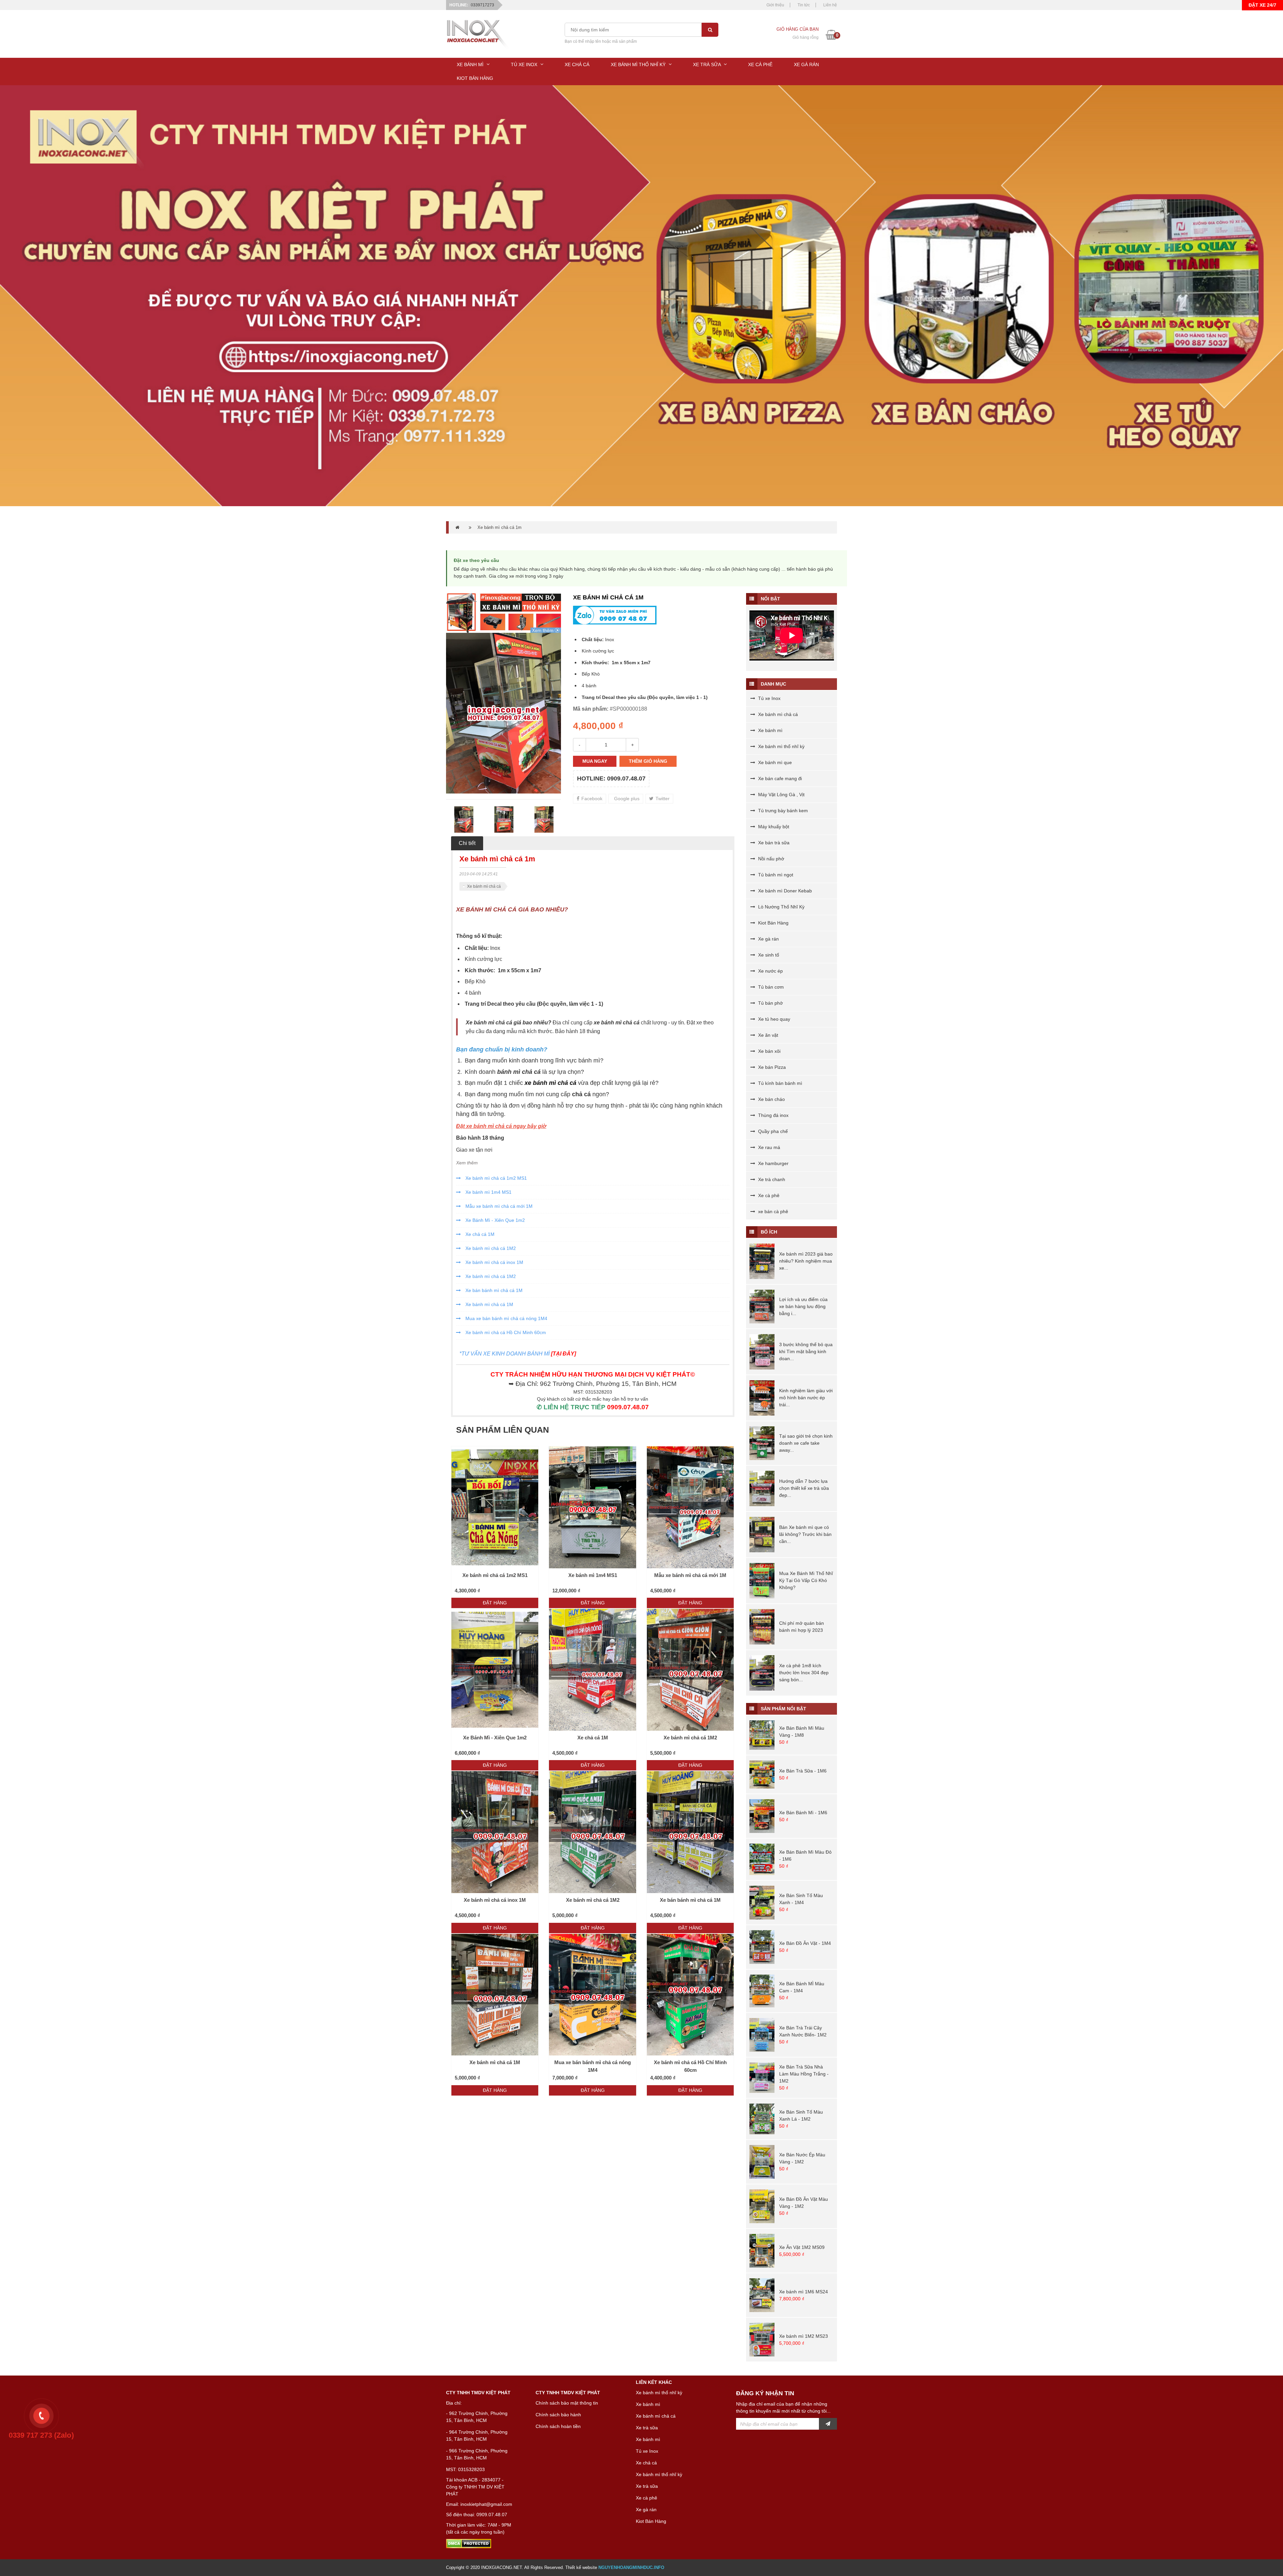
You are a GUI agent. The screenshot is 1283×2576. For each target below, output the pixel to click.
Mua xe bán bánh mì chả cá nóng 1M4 (506, 1318)
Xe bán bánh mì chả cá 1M (493, 1290)
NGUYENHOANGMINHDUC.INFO (631, 2567)
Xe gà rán (768, 939)
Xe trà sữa (647, 2428)
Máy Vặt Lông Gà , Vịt (781, 795)
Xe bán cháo (771, 1099)
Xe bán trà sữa (773, 843)
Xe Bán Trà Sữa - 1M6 (803, 1771)
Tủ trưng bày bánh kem (782, 811)
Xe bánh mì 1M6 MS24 (804, 2292)
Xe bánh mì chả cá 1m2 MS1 (495, 1178)
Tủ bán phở (770, 1003)
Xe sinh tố (768, 955)
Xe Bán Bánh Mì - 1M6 (803, 1813)
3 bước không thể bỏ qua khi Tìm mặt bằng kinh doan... (806, 1351)
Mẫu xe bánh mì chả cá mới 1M (498, 1206)
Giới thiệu (775, 5)
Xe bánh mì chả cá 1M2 (490, 1248)
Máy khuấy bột (773, 827)
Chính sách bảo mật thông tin (567, 2403)
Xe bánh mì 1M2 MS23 (804, 2336)
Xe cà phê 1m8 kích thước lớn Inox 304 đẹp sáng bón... (804, 1673)
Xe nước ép (770, 971)
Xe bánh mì (770, 730)
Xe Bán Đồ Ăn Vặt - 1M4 (805, 1943)
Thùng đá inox (773, 1115)
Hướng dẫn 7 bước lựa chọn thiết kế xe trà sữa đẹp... (804, 1488)
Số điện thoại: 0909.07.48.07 (477, 2515)
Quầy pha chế (772, 1131)
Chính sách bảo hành (558, 2415)
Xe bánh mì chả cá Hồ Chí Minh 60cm (505, 1332)
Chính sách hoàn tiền (558, 2426)
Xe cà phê (768, 1195)
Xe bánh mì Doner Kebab (784, 891)
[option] (504, 713)
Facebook (591, 799)
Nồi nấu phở (770, 859)
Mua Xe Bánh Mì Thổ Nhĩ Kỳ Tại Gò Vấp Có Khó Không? (806, 1580)
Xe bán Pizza (771, 1067)
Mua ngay (595, 761)
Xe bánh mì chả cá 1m (500, 527)
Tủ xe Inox (769, 698)
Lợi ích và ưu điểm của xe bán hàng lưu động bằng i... (803, 1306)
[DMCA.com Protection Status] (469, 2543)
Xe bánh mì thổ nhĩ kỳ (781, 746)
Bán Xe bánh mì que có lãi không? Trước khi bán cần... (805, 1534)
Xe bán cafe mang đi (779, 778)
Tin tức (804, 5)
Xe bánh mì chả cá (484, 886)
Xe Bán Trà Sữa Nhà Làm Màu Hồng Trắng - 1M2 (804, 2074)
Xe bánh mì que (774, 762)
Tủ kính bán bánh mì (779, 1083)
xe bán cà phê (772, 1211)
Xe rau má (768, 1147)
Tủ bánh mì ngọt (775, 875)
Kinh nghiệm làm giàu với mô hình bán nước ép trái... (806, 1398)
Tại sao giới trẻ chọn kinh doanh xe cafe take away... (806, 1443)
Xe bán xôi (769, 1051)
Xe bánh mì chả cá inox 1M (494, 1262)
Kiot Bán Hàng (773, 923)
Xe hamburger (773, 1163)
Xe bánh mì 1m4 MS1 (488, 1192)
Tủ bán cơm (770, 987)
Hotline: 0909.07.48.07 (611, 778)
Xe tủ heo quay (773, 1019)
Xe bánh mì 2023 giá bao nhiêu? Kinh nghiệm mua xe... (806, 1261)
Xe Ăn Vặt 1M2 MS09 (802, 2247)
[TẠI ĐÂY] (563, 1354)
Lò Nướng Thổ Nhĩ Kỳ (781, 907)
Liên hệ (830, 5)
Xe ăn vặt (767, 1035)
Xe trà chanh (771, 1179)
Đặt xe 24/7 (1262, 5)
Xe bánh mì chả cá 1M (489, 1304)
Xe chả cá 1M (479, 1234)
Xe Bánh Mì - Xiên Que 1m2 (494, 1220)
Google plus (626, 799)
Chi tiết (467, 843)
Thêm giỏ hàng (648, 761)
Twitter (662, 799)
